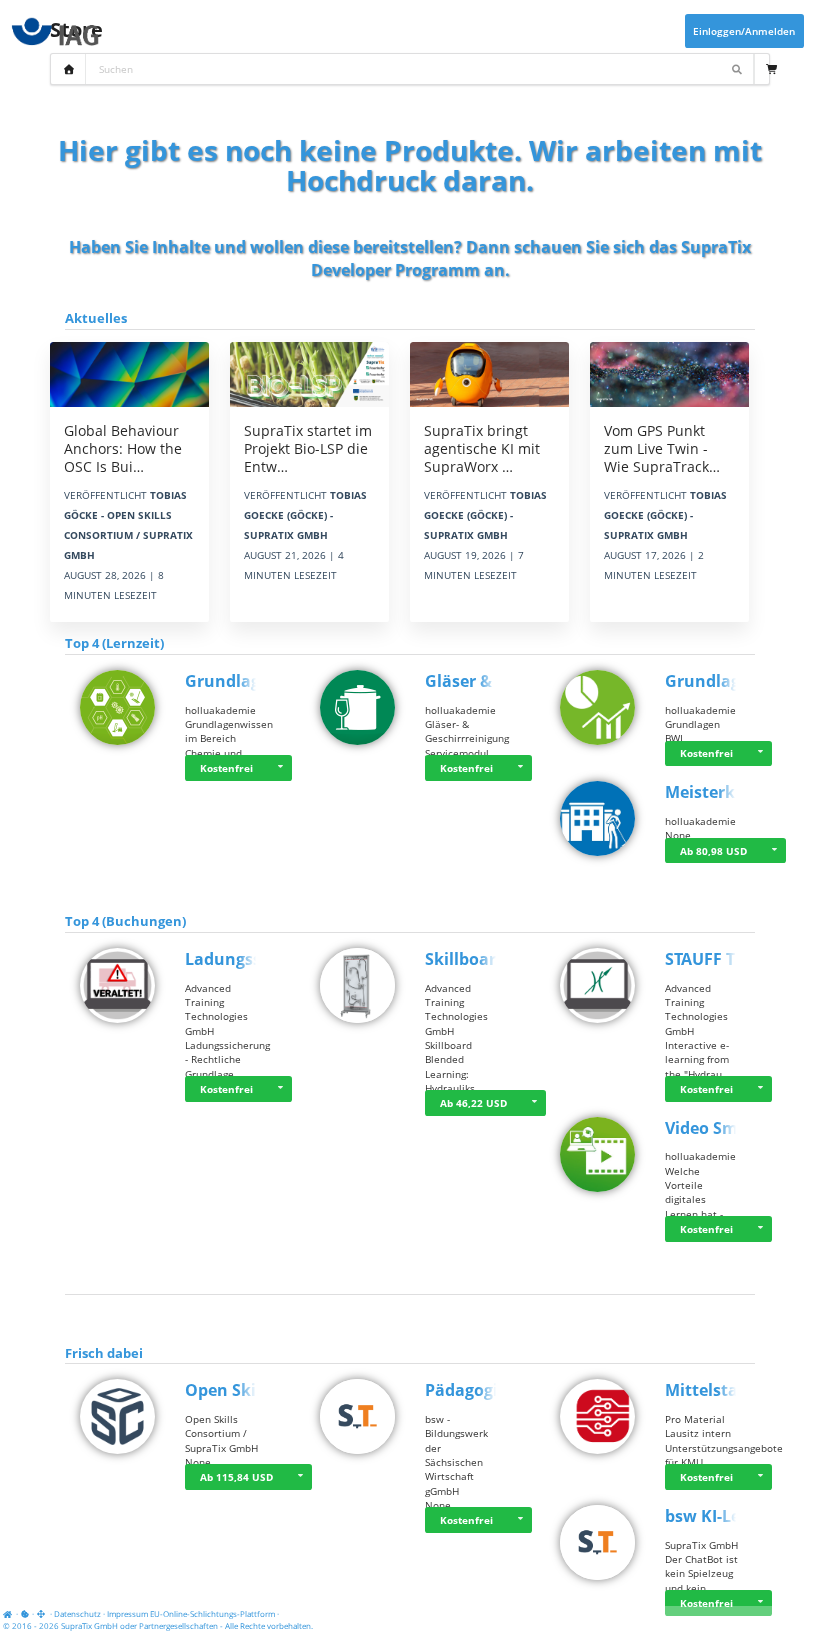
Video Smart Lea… (736, 1128)
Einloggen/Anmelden (744, 31)
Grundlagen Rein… (259, 681)
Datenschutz (77, 1613)
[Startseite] (10, 1613)
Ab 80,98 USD (713, 851)
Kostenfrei (226, 768)
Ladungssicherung (258, 959)
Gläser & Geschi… (494, 681)
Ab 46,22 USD (473, 1103)
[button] (280, 768)
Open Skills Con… (254, 1390)
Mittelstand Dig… (734, 1390)
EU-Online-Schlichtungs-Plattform (212, 1613)
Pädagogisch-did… (497, 1390)
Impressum (127, 1613)
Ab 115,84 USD (236, 1477)
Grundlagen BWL (732, 681)
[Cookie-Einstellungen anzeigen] (25, 1613)
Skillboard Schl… (491, 959)
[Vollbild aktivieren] (42, 1613)
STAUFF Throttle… (735, 959)
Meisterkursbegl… (736, 792)
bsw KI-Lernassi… (734, 1516)
